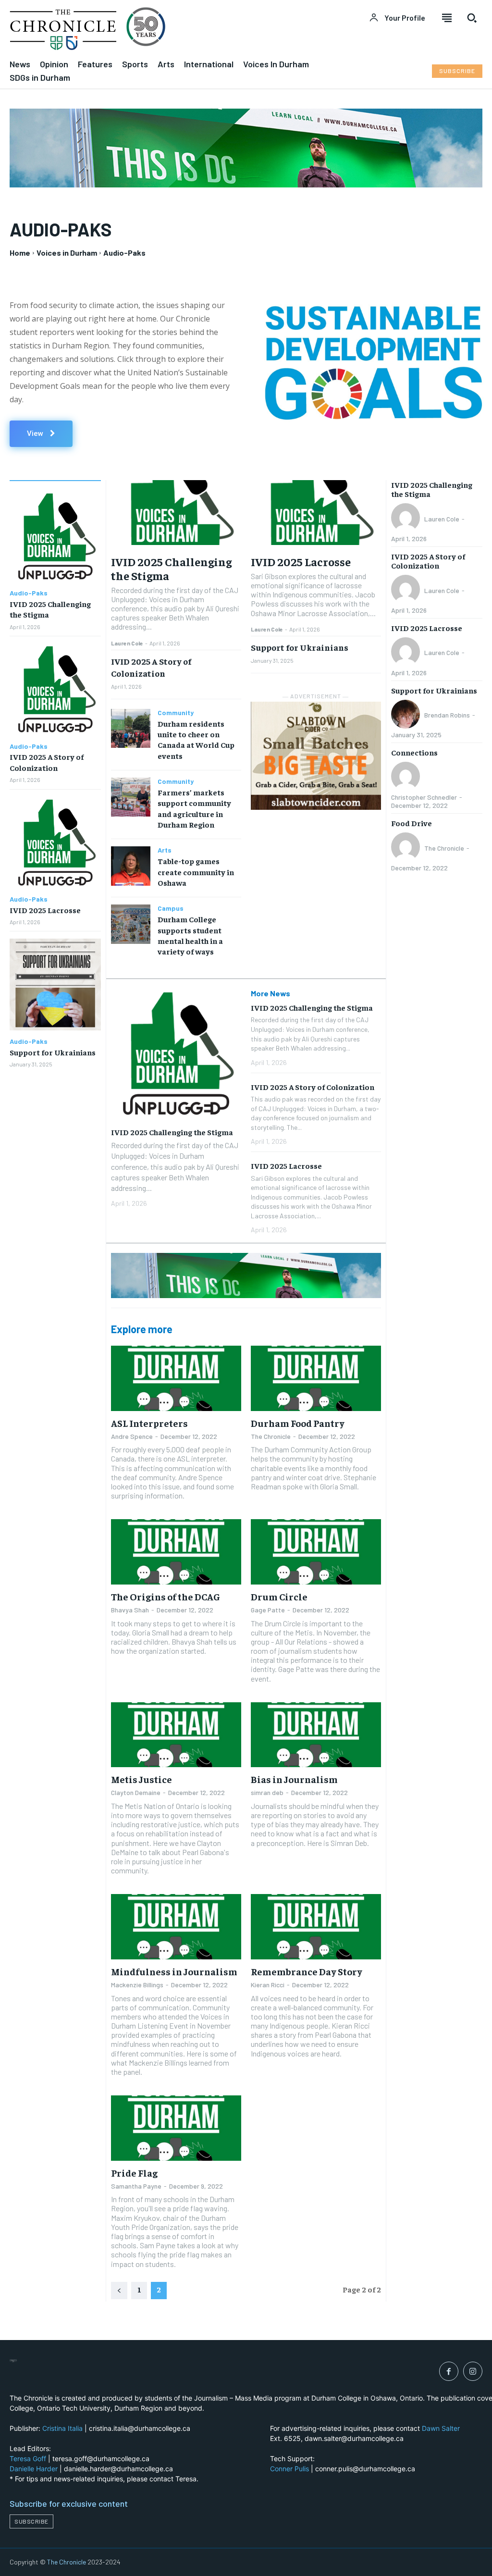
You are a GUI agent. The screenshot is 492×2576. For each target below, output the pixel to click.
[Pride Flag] (176, 2128)
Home (20, 253)
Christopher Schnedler (424, 797)
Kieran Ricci (268, 1985)
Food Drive (412, 823)
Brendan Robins (447, 715)
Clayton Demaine (136, 1792)
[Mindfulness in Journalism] (176, 1926)
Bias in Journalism (294, 1779)
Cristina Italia (62, 2428)
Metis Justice (141, 1779)
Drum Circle (279, 1596)
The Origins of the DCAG (166, 1596)
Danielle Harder (34, 2469)
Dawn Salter (441, 2428)
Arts (165, 850)
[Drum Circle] (316, 1552)
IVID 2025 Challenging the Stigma (171, 568)
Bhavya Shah (130, 1610)
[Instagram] (473, 2371)
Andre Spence (132, 1436)
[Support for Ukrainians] (55, 984)
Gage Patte (268, 1610)
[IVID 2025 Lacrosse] (55, 842)
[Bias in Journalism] (316, 1735)
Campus (171, 908)
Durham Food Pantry (298, 1423)
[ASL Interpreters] (176, 1378)
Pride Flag (134, 2173)
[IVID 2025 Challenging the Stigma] (55, 536)
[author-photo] (407, 519)
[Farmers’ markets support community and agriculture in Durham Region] (130, 797)
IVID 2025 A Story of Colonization (151, 667)
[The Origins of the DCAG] (176, 1552)
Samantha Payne (136, 2186)
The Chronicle (271, 1436)
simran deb (267, 1792)
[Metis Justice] (176, 1735)
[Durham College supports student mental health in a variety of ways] (130, 924)
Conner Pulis (289, 2469)
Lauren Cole (127, 643)
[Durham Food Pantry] (316, 1378)
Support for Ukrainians (53, 1052)
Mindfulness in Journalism (174, 1971)
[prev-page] (119, 2291)
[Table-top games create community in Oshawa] (130, 866)
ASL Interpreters (149, 1423)
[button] (472, 18)
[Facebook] (449, 2371)
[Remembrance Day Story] (316, 1926)
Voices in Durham (67, 253)
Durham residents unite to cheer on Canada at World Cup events (196, 739)
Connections (414, 752)
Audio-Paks (29, 593)
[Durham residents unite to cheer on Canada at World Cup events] (130, 728)
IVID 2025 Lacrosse (45, 910)
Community (176, 713)
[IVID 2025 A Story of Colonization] (55, 689)
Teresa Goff (28, 2458)
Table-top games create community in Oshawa (196, 872)
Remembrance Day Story (307, 1971)
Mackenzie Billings (137, 1985)
